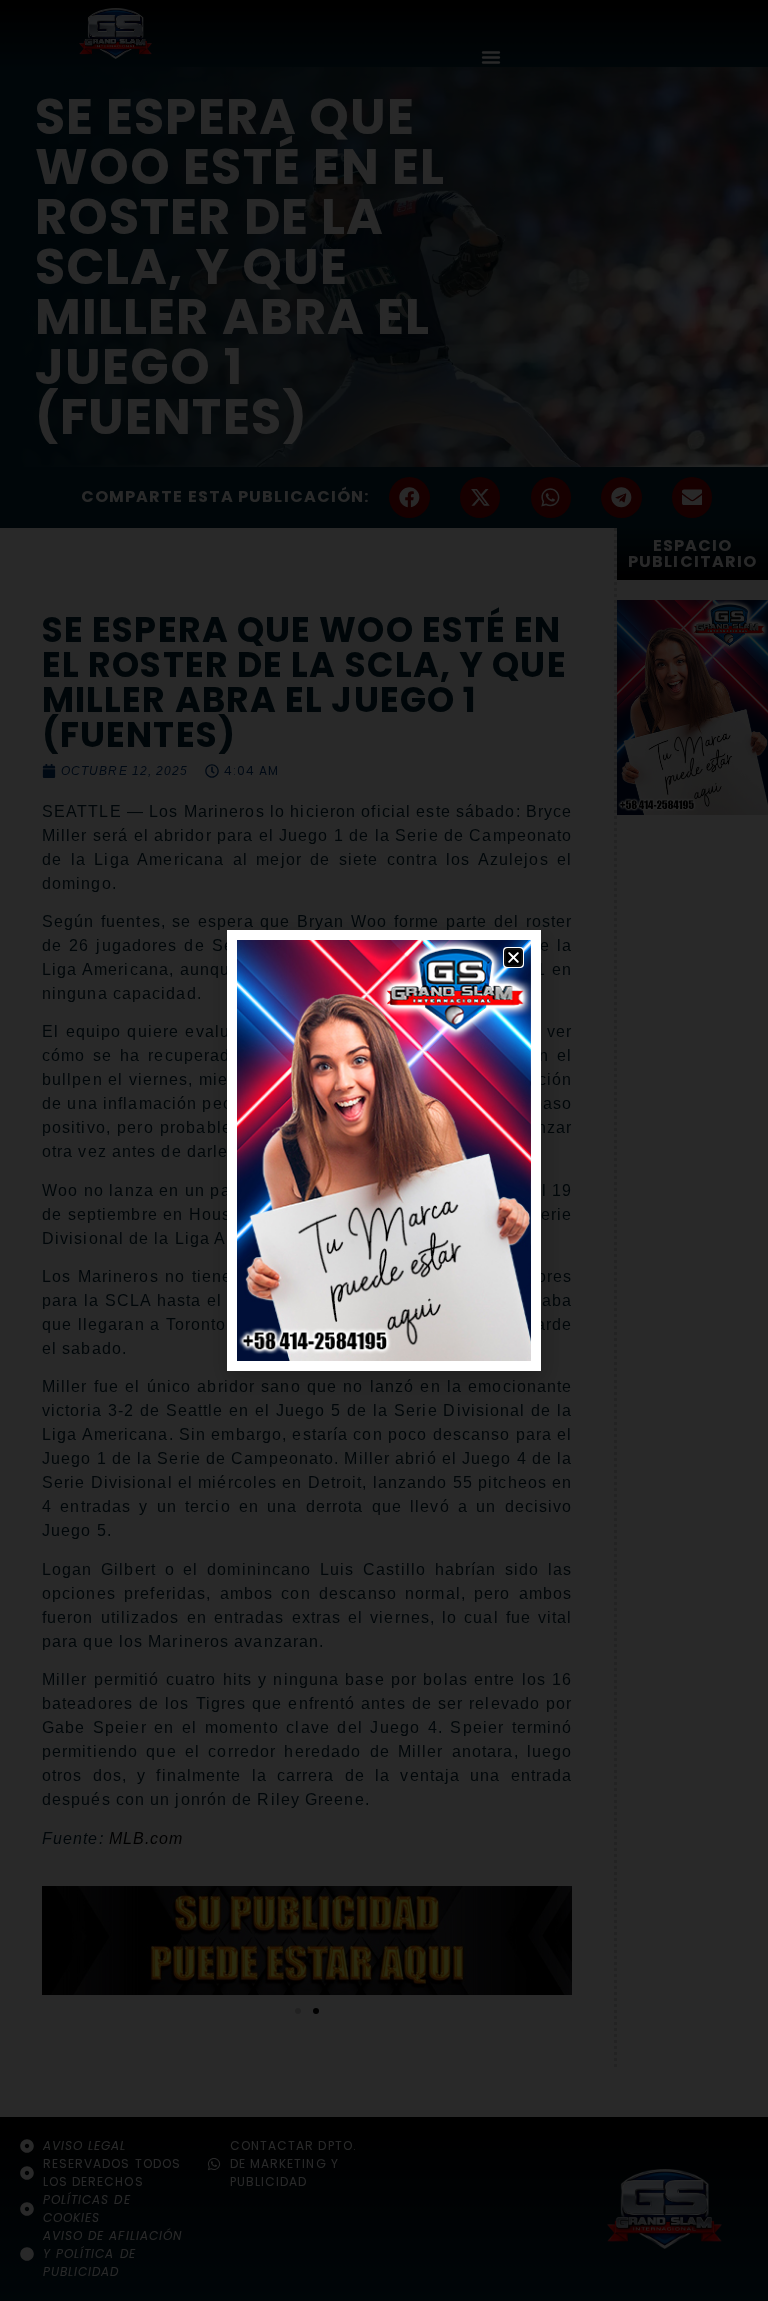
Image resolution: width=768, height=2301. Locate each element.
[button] (513, 957)
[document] (384, 1150)
